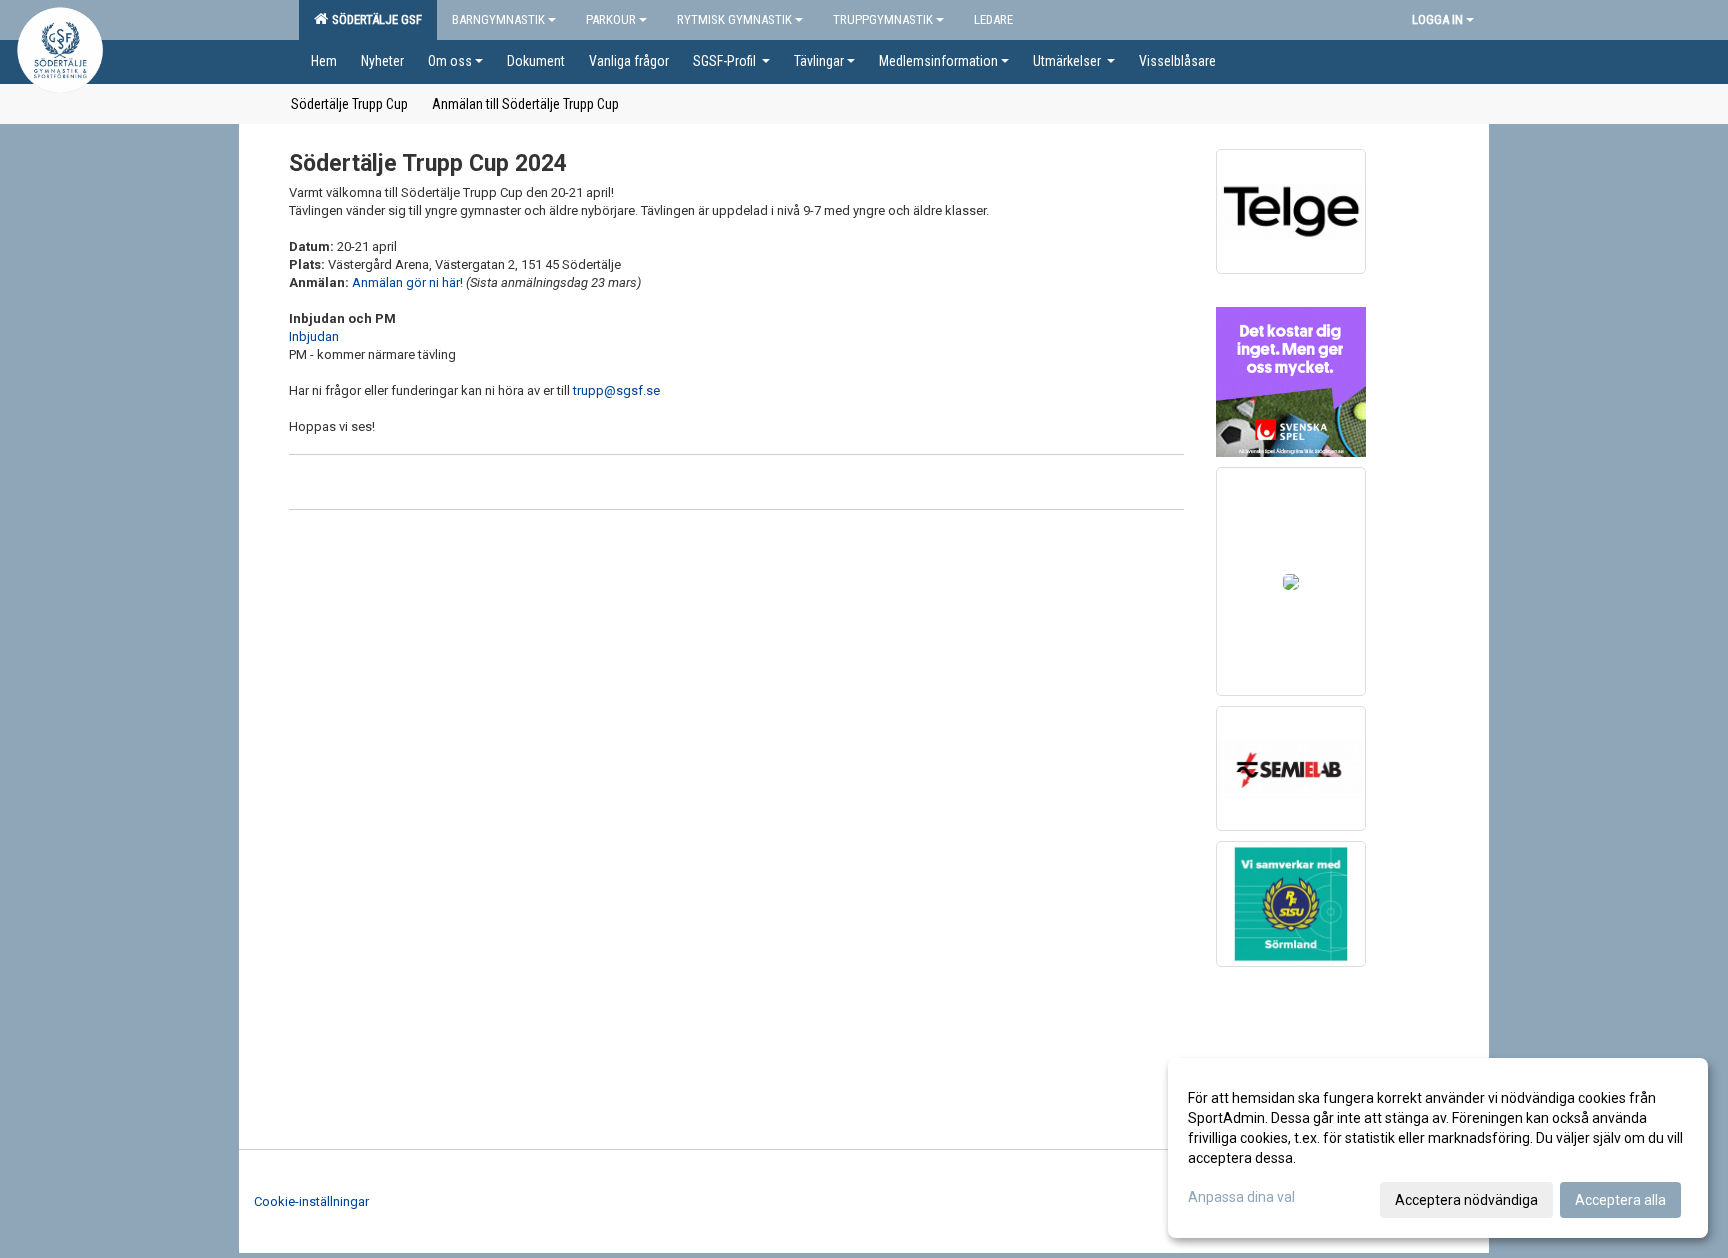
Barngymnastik (498, 19)
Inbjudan (314, 336)
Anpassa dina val (1241, 1197)
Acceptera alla (1620, 1200)
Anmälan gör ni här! (407, 282)
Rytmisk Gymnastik (734, 19)
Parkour (611, 19)
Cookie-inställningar (311, 1201)
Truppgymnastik (883, 19)
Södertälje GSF (374, 19)
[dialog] (1438, 1148)
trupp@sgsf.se (616, 390)
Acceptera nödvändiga (1466, 1200)
